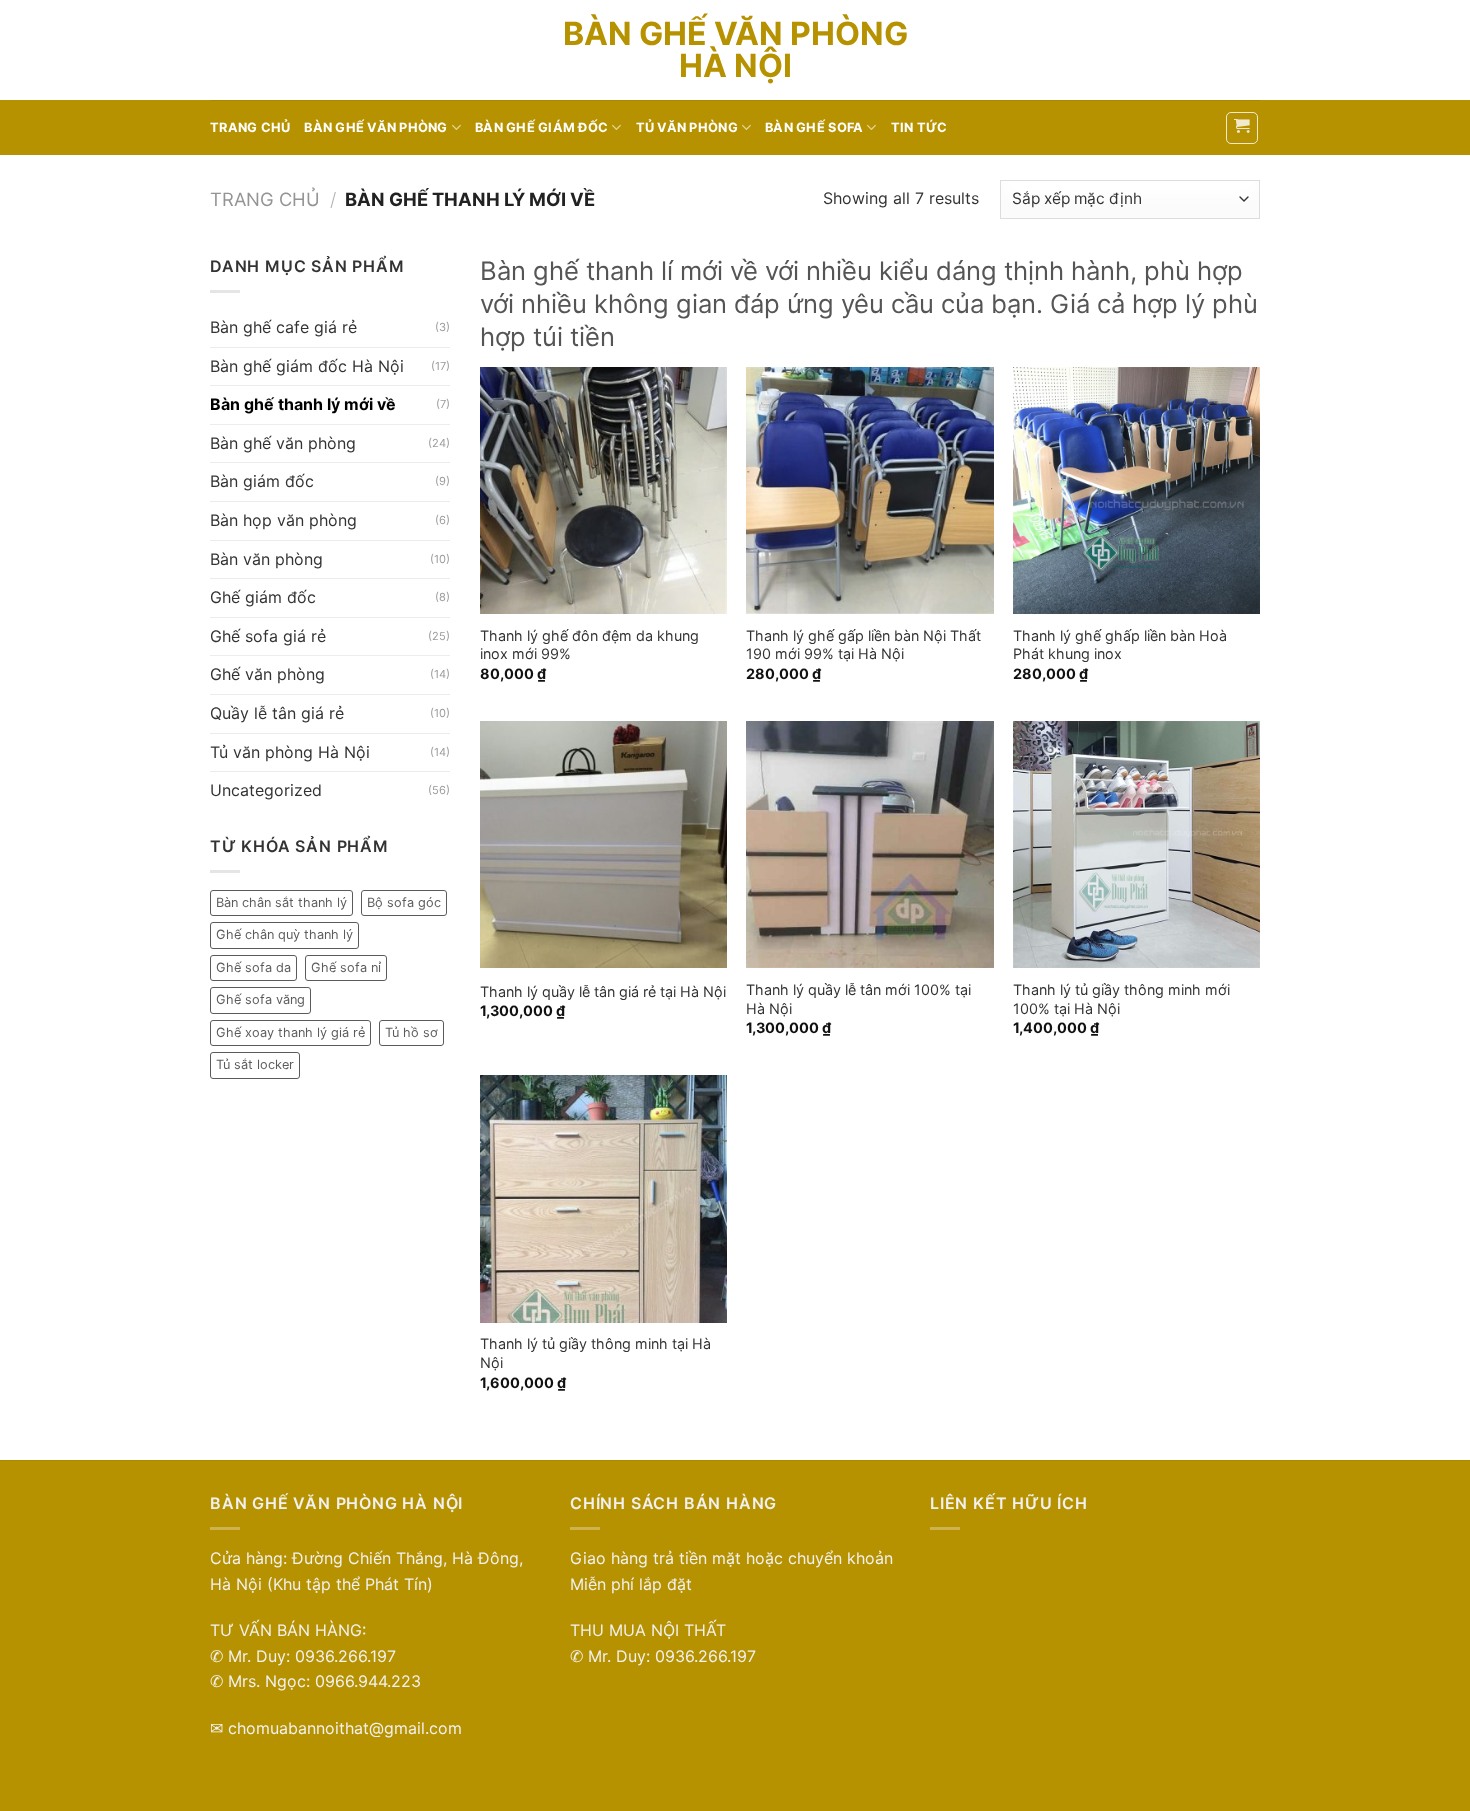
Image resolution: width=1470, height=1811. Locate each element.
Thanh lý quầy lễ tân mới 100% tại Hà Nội (858, 999)
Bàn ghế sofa (814, 127)
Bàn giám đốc (262, 481)
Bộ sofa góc (404, 902)
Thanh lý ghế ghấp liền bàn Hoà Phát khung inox (1120, 645)
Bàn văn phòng (266, 559)
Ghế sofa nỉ (346, 967)
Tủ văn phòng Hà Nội (290, 752)
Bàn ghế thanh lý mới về (303, 404)
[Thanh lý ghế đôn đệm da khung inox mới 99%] (603, 490)
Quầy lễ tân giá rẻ (277, 713)
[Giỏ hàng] (1242, 128)
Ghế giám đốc (263, 597)
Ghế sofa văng (260, 999)
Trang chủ (250, 127)
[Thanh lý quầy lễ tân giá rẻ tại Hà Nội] (603, 844)
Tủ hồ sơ (411, 1032)
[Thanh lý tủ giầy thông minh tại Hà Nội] (603, 1198)
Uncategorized (266, 790)
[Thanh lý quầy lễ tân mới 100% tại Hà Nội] (869, 844)
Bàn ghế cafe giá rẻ (283, 327)
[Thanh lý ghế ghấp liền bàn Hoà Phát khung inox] (1136, 490)
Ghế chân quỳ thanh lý (284, 934)
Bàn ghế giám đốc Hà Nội (307, 366)
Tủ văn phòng (687, 127)
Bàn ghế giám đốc (541, 127)
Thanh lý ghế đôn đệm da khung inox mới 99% (589, 645)
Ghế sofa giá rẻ (268, 636)
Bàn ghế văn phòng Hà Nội (735, 50)
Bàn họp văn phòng (283, 520)
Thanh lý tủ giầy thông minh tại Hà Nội (595, 1353)
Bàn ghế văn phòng (375, 127)
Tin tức (919, 127)
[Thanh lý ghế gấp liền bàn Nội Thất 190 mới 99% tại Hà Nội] (869, 490)
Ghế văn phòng (267, 674)
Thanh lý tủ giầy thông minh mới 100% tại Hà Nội (1121, 999)
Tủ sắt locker (255, 1064)
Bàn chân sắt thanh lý (281, 902)
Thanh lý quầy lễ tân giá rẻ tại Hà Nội (603, 991)
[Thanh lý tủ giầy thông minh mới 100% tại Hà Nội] (1136, 844)
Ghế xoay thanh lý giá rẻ (290, 1032)
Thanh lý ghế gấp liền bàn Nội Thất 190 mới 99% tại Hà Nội (863, 645)
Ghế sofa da (253, 967)
